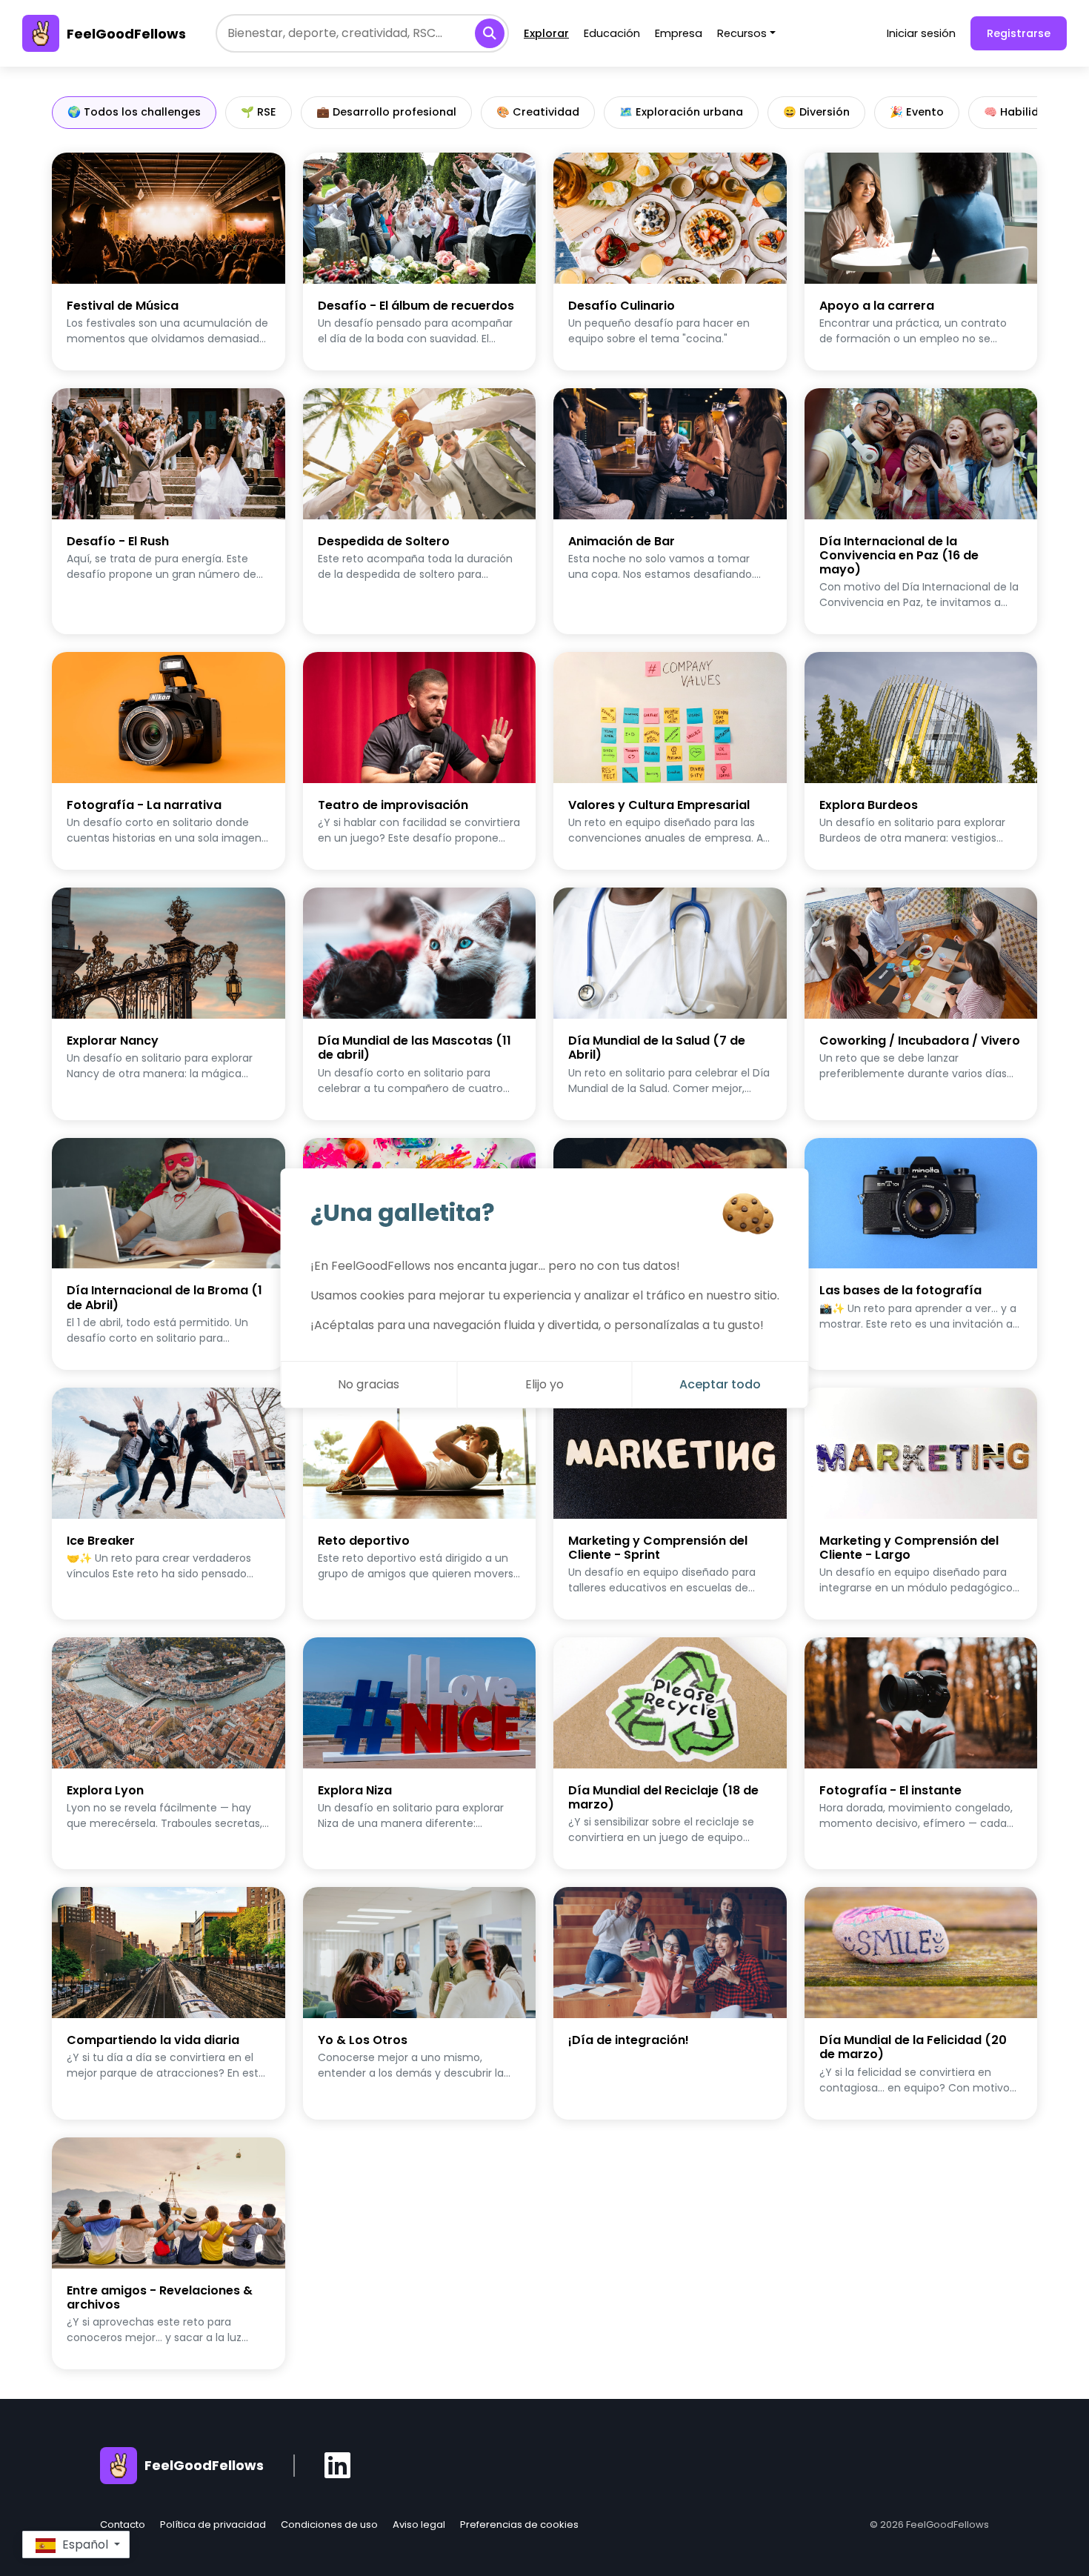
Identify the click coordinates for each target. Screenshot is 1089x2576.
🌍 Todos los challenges (134, 112)
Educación (612, 33)
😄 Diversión (816, 112)
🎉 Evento (917, 112)
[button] (76, 2545)
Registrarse (1019, 33)
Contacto (123, 2525)
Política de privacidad (213, 2525)
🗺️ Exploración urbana (681, 112)
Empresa (679, 33)
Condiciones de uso (329, 2525)
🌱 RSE (259, 112)
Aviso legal (419, 2525)
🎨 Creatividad (538, 112)
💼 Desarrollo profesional (386, 112)
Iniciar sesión (921, 33)
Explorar (546, 33)
